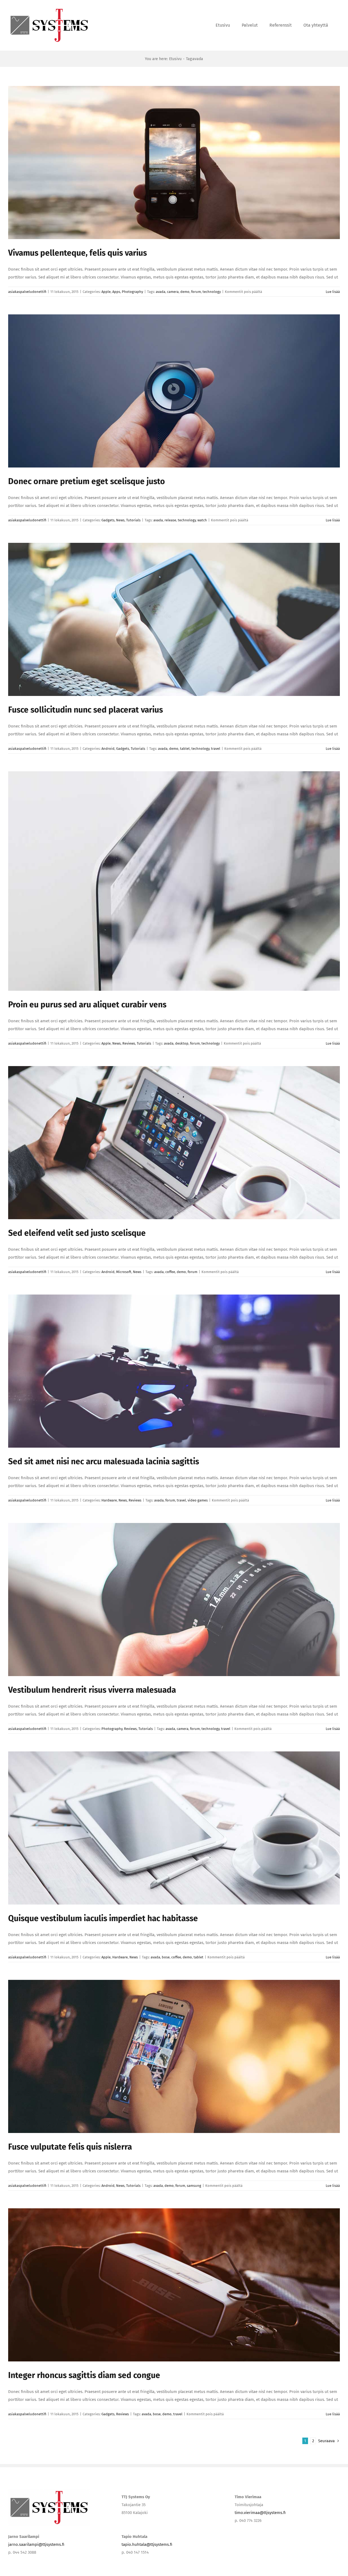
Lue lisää (333, 292)
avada (161, 292)
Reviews (129, 1043)
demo (185, 292)
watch (202, 520)
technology (212, 292)
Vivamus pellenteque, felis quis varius (77, 253)
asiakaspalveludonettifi (27, 292)
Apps (116, 292)
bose (166, 1957)
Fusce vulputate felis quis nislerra (70, 2147)
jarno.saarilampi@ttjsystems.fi (36, 2544)
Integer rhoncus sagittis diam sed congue (84, 2375)
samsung (194, 2186)
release (170, 520)
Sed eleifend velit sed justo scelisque (77, 1233)
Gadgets (108, 520)
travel (216, 749)
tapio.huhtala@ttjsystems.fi (147, 2544)
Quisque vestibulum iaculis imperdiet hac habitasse (103, 1918)
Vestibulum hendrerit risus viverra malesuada (92, 1690)
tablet (185, 749)
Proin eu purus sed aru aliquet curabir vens (87, 1005)
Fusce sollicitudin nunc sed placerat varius (86, 710)
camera (173, 292)
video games (198, 1500)
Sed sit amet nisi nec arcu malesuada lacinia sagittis (104, 1462)
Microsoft (124, 1272)
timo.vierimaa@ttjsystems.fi (260, 2513)
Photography (132, 292)
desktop (182, 1043)
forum (196, 292)
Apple (106, 292)
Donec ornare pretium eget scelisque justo (87, 481)
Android (108, 749)
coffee (170, 1272)
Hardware (109, 1500)
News (120, 520)
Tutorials (133, 520)
